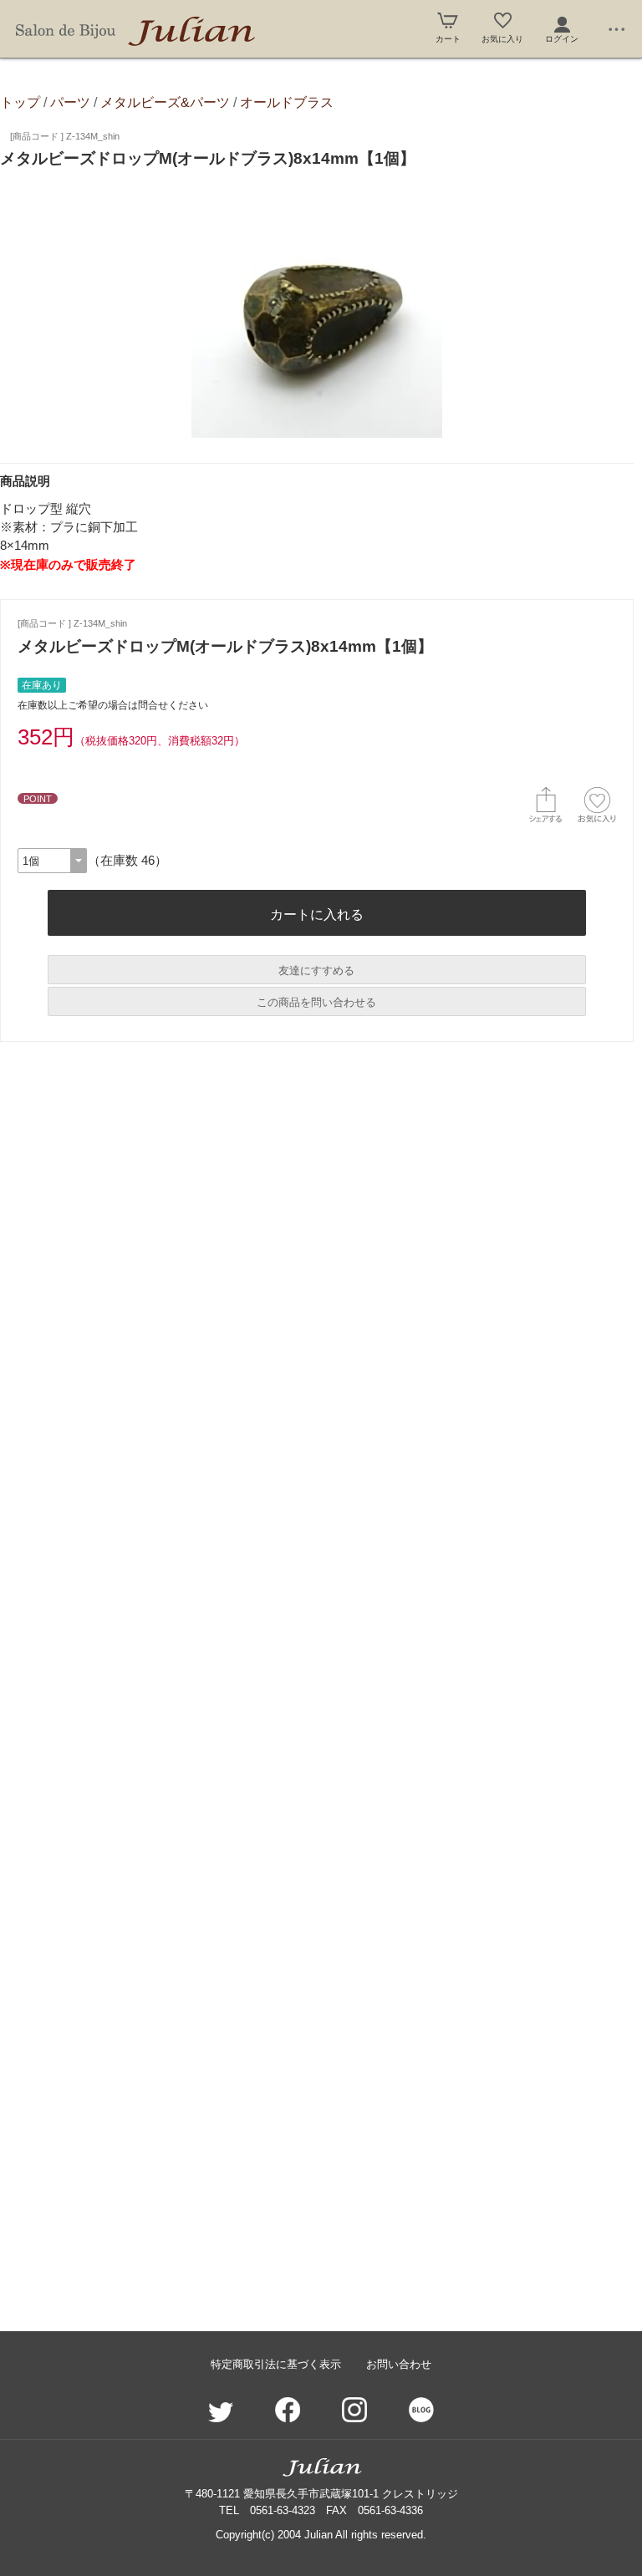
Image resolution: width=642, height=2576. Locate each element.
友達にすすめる (316, 970)
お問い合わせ (399, 2364)
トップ (20, 102)
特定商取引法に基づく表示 (276, 2364)
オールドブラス (287, 102)
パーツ (70, 102)
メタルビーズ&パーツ (165, 102)
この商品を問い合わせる (316, 1002)
